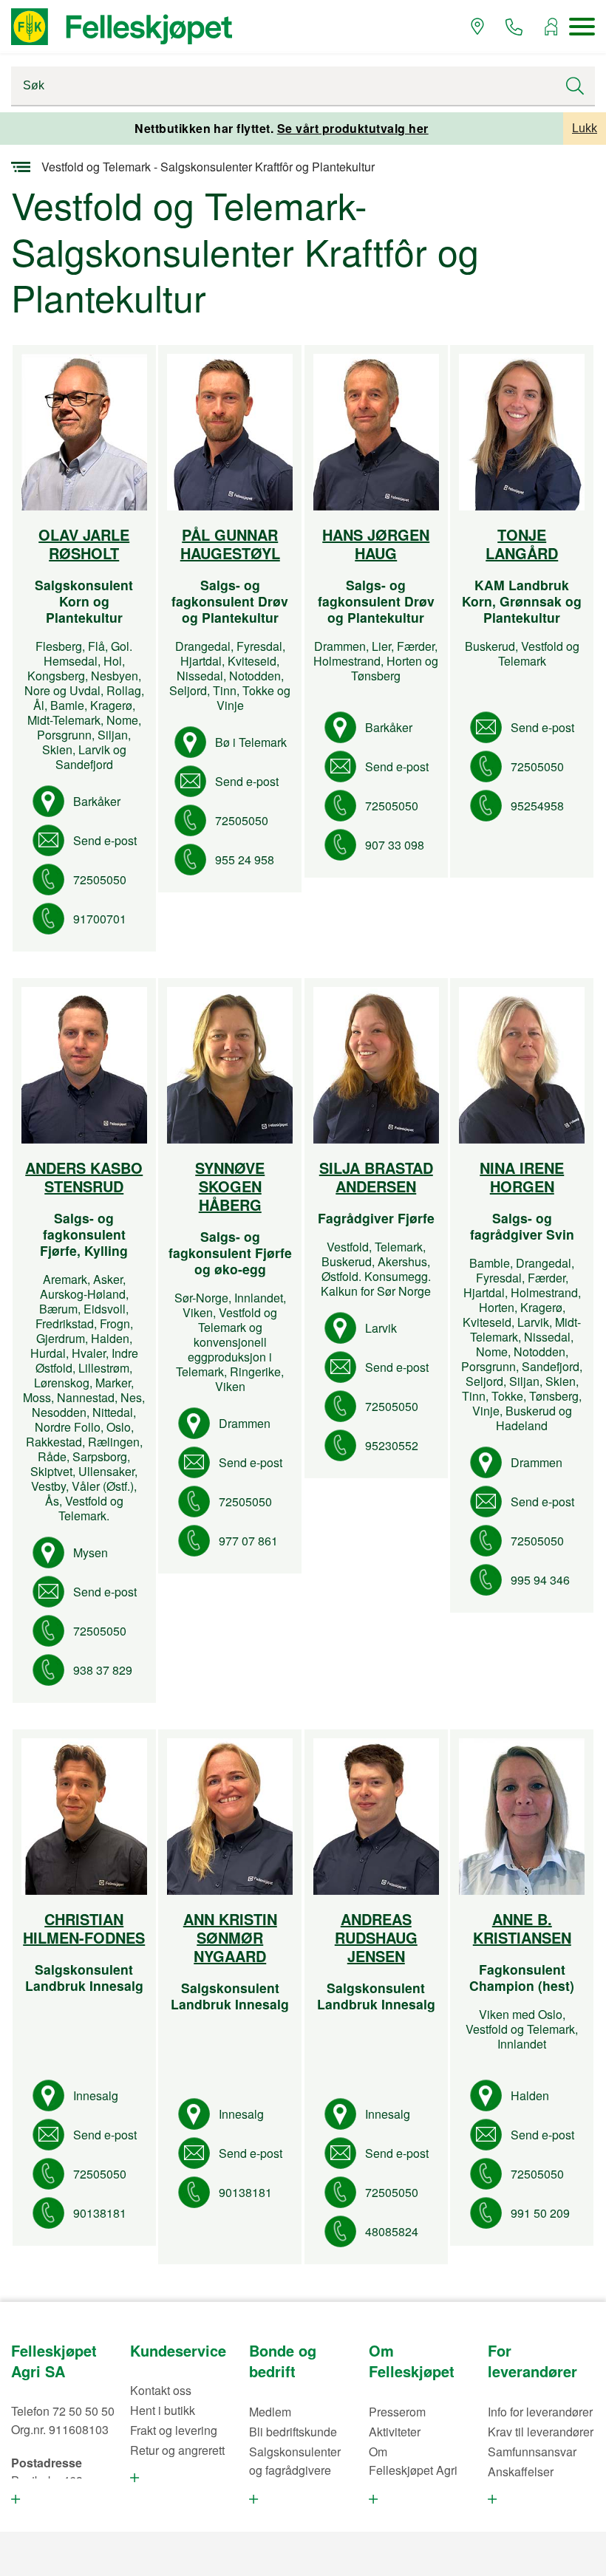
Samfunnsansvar (532, 2452)
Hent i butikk (163, 2410)
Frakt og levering (174, 2430)
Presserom (397, 2412)
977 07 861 (248, 1541)
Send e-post (105, 840)
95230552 (392, 1445)
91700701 (100, 919)
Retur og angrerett (177, 2450)
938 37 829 (103, 1670)
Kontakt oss (161, 2390)
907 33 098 (395, 845)
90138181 (100, 2213)
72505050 (100, 879)
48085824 (392, 2231)
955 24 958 (245, 860)
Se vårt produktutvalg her (353, 128)
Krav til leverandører (541, 2432)
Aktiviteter (395, 2432)
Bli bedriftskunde (293, 2432)
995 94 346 (540, 1580)
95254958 (537, 806)
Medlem (270, 2412)
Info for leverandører (540, 2412)
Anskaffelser (521, 2471)
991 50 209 (540, 2213)
